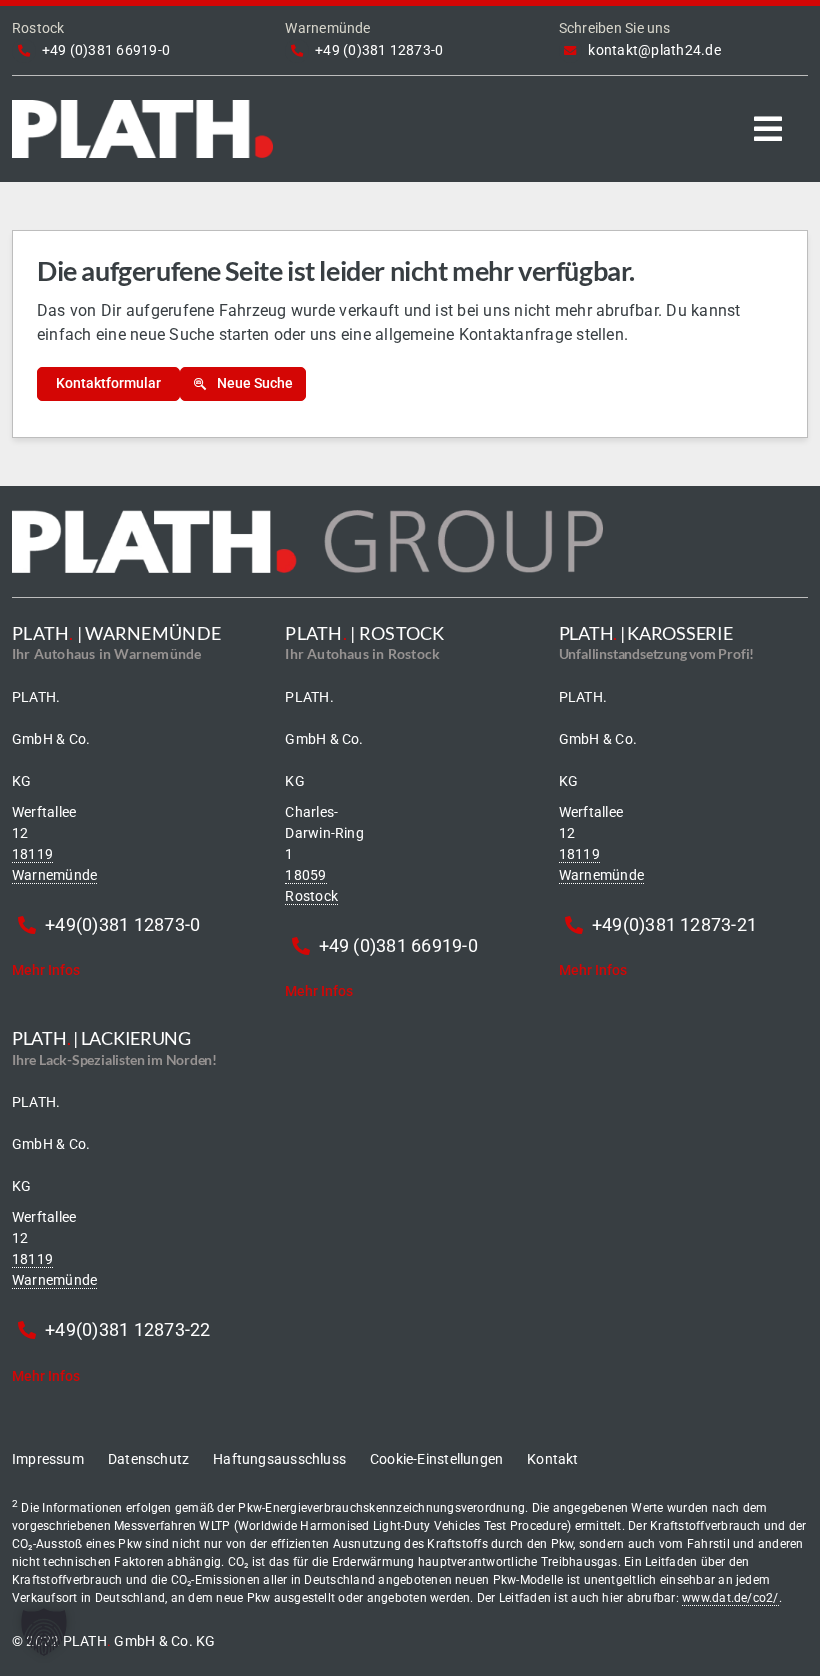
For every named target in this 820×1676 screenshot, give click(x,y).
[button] (44, 1632)
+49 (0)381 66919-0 (106, 50)
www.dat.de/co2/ (730, 1598)
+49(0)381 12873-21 (674, 924)
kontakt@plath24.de (654, 50)
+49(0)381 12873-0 (122, 924)
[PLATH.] (142, 107)
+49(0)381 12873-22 (127, 1329)
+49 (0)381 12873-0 (379, 50)
